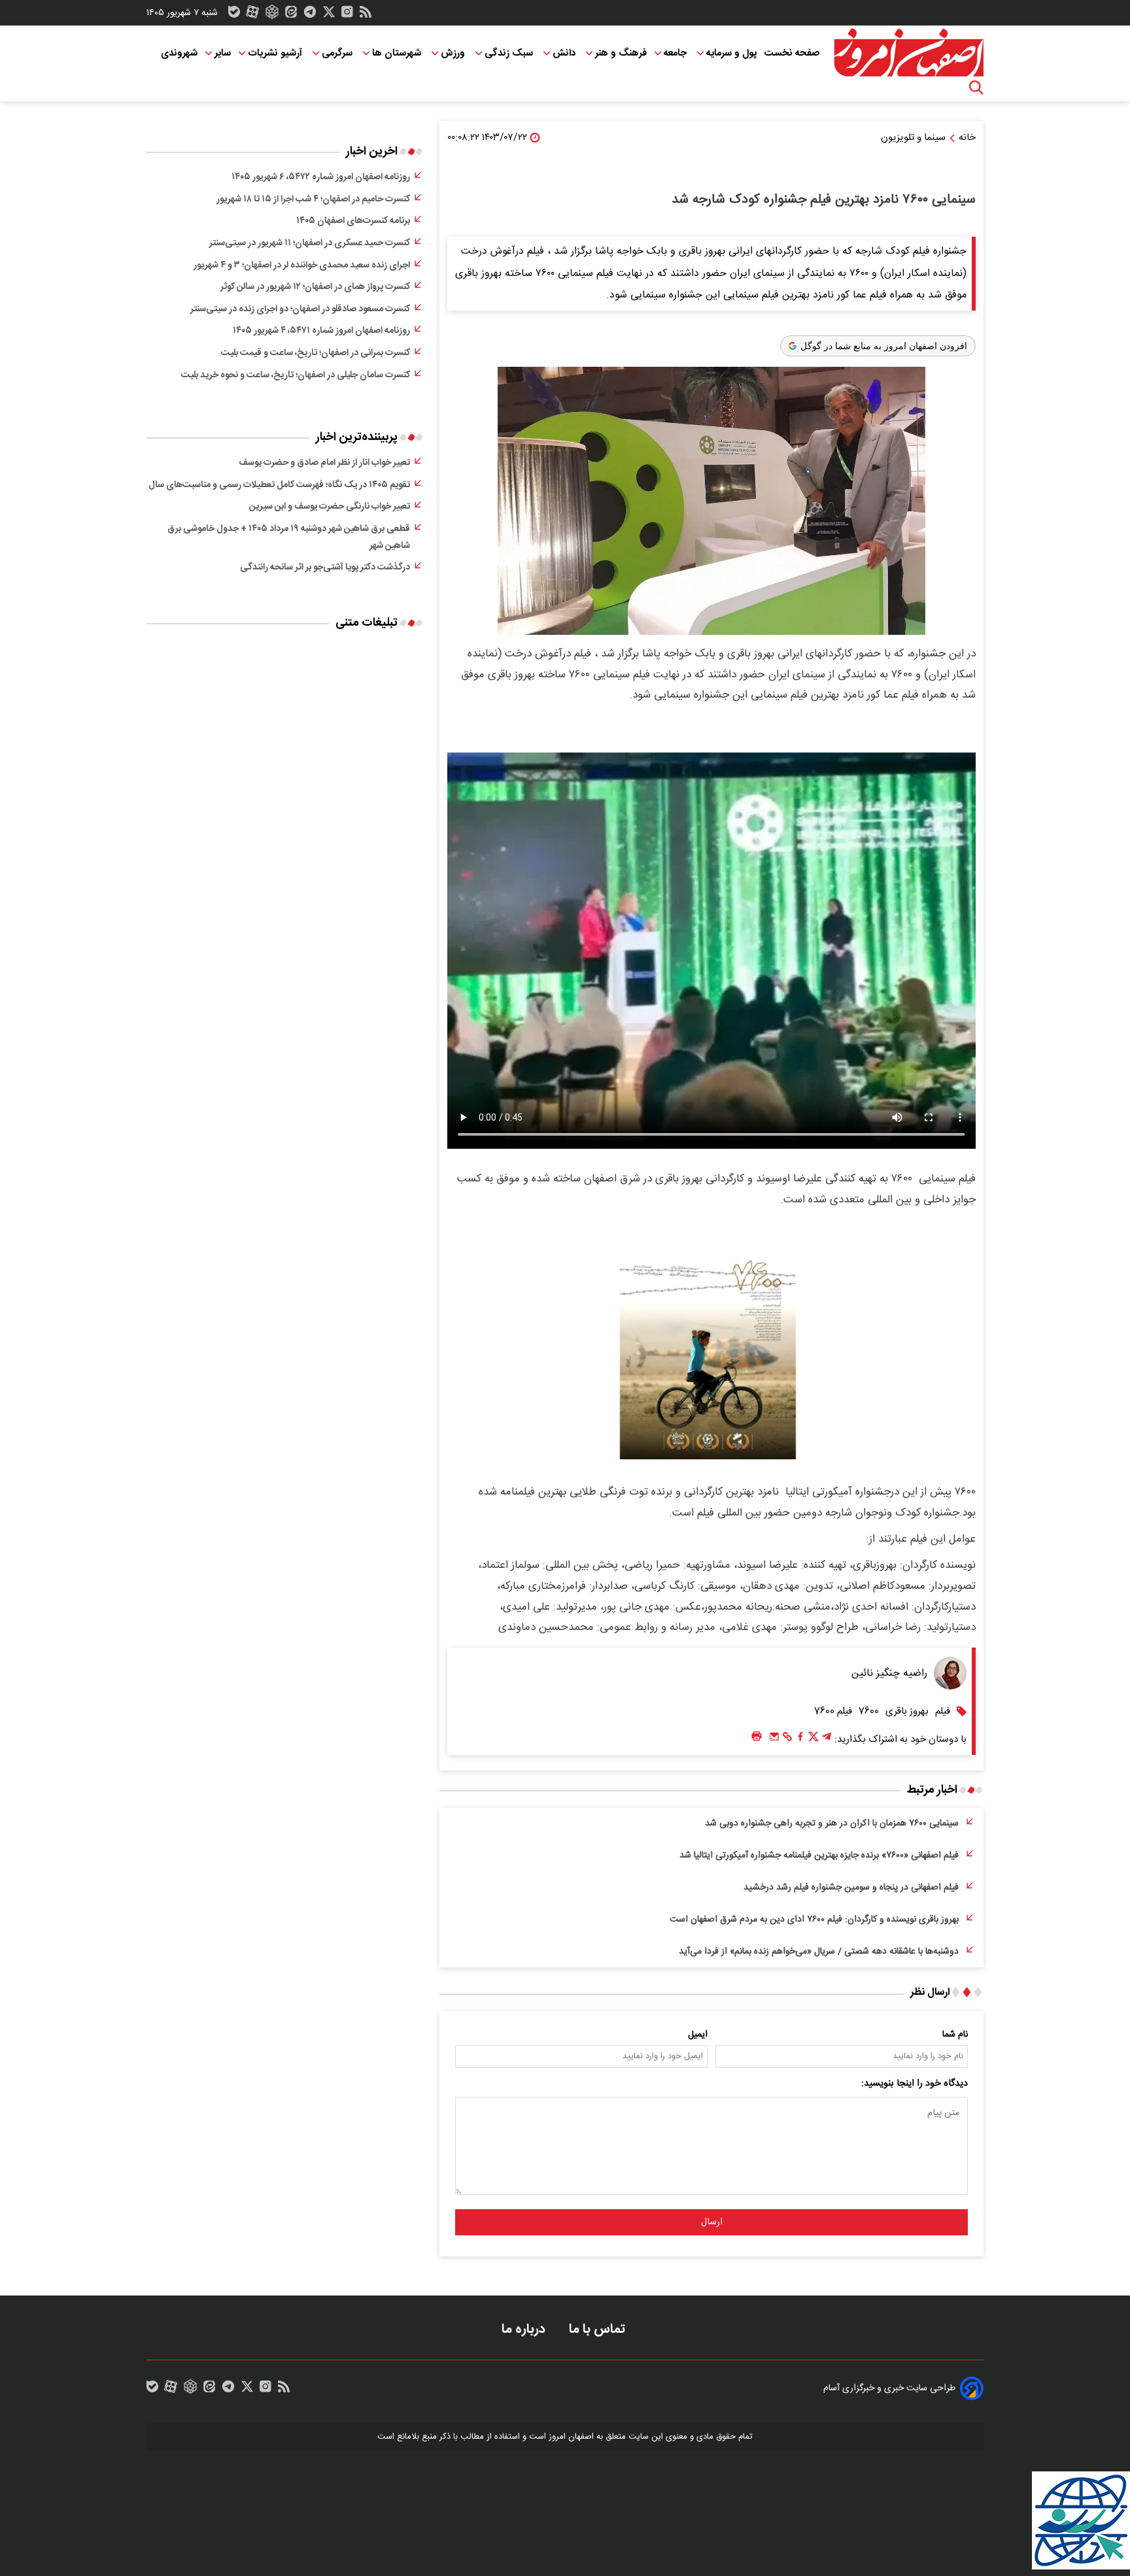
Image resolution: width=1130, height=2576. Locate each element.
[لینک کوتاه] (787, 1740)
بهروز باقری (907, 1711)
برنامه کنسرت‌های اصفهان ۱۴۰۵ (353, 221)
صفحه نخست (792, 53)
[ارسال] (774, 1740)
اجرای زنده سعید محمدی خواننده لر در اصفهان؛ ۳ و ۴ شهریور (302, 265)
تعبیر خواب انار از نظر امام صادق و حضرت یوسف (324, 463)
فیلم (943, 1711)
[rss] (366, 15)
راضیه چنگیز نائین (889, 1673)
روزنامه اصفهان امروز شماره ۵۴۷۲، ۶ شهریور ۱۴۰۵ (321, 177)
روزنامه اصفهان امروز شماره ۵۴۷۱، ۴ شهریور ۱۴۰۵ (321, 331)
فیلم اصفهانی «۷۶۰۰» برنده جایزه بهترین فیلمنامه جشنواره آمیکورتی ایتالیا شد (819, 1856)
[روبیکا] (272, 15)
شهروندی (179, 53)
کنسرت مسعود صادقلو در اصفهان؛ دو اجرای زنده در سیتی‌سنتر (300, 309)
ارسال (712, 2222)
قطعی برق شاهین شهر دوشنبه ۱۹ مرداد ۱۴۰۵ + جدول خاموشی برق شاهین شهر (289, 537)
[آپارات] (252, 15)
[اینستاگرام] (347, 15)
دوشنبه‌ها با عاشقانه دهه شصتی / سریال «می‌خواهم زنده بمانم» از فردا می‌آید (819, 1952)
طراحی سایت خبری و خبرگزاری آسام (889, 2388)
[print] (757, 1737)
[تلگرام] (310, 15)
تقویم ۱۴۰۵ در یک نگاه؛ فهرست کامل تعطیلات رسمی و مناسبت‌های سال (279, 485)
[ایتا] (291, 15)
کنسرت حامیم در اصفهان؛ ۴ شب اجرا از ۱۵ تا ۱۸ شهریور (313, 199)
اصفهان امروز (571, 2437)
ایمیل (698, 2035)
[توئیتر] (329, 15)
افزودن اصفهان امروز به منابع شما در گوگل (884, 346)
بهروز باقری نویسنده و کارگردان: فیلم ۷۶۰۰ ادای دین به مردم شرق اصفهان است (814, 1920)
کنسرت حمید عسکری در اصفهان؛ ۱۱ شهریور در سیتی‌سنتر (310, 243)
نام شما (955, 2035)
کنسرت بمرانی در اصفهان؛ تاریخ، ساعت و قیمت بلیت (316, 353)
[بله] (234, 15)
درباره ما (525, 2329)
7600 (869, 1711)
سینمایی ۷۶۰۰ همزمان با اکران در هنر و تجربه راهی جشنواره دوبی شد (832, 1823)
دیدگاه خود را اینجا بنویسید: (915, 2084)
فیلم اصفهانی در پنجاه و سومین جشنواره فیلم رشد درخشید (851, 1888)
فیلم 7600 (833, 1711)
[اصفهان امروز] (908, 53)
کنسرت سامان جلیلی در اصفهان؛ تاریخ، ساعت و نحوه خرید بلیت (296, 375)
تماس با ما (599, 2329)
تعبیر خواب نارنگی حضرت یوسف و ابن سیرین (330, 507)
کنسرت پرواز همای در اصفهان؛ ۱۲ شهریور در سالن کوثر (315, 287)
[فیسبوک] (800, 1740)
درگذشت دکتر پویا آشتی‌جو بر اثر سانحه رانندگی (325, 568)
